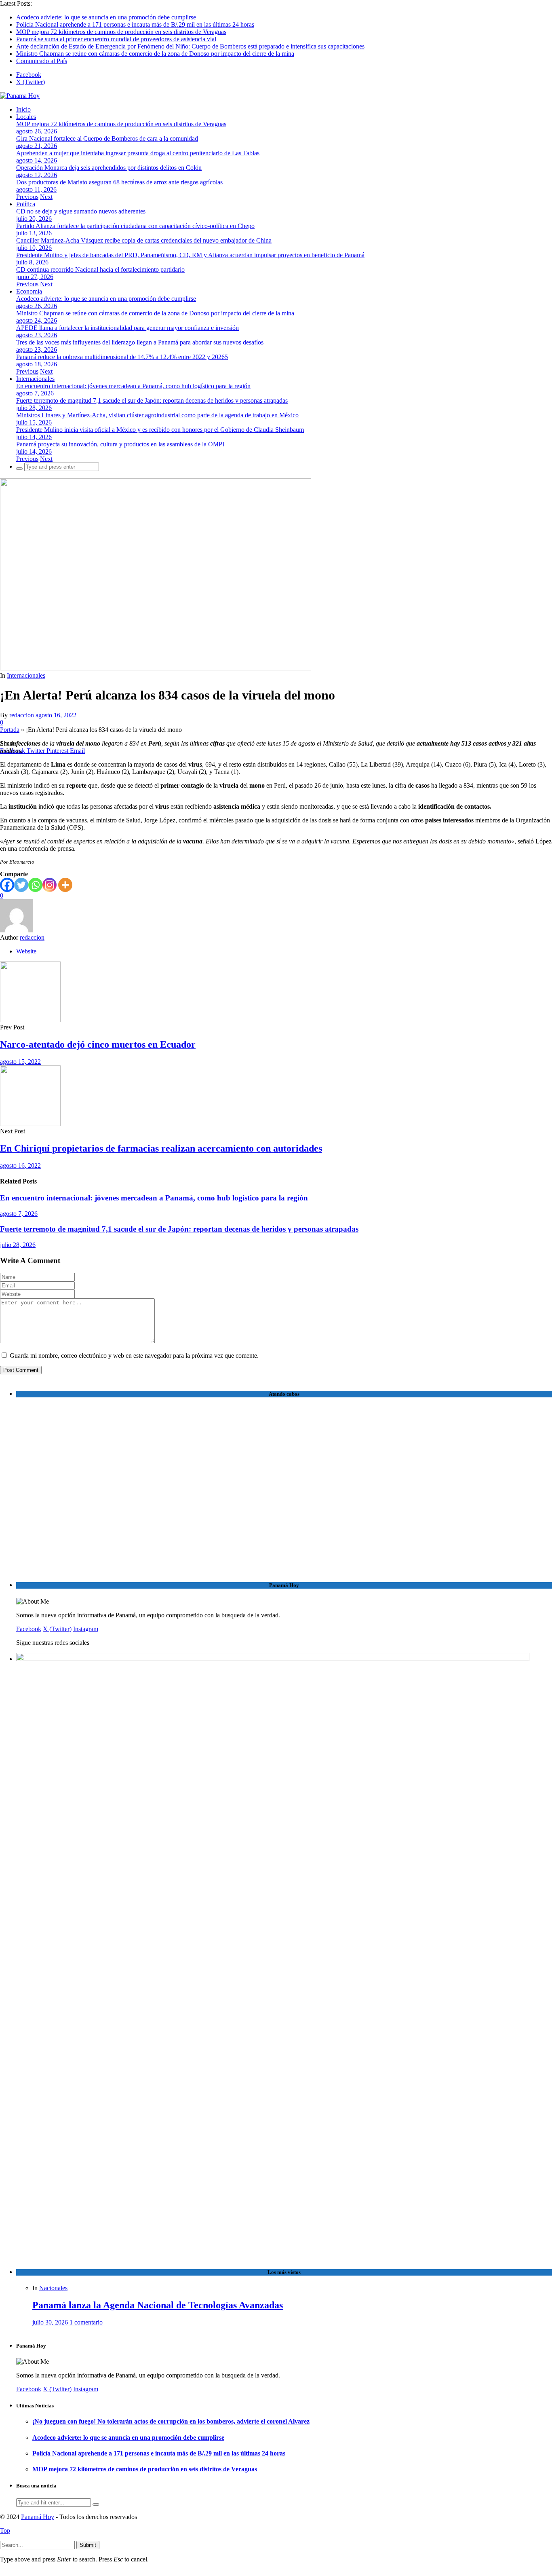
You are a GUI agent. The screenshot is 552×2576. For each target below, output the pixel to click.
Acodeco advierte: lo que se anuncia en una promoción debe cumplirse (106, 17)
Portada (10, 730)
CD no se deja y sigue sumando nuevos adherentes (81, 211)
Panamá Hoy (38, 2517)
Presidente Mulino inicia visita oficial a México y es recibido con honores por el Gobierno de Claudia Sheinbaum (160, 430)
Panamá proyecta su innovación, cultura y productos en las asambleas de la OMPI (120, 444)
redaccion (22, 715)
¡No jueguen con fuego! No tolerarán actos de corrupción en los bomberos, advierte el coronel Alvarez (171, 2421)
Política (26, 204)
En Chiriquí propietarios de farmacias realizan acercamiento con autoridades (161, 1148)
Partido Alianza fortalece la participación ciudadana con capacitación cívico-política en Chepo (135, 226)
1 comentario (86, 2322)
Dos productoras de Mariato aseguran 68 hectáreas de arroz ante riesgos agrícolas (119, 182)
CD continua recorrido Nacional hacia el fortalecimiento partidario (100, 269)
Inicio (23, 109)
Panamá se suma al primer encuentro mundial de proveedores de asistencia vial (116, 39)
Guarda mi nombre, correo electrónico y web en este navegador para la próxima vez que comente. (134, 1356)
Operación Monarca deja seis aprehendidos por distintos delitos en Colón (109, 168)
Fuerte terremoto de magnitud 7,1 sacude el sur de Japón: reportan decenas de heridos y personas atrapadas (152, 400)
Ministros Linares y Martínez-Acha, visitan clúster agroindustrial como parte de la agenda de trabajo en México (157, 415)
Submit (88, 2545)
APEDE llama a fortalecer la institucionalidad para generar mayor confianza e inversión (127, 328)
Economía (29, 291)
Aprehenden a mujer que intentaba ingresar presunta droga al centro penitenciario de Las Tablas (138, 153)
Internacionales (35, 379)
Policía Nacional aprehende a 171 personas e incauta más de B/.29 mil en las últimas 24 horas (135, 24)
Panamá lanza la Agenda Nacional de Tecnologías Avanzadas (158, 2305)
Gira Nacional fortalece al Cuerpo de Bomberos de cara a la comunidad (107, 138)
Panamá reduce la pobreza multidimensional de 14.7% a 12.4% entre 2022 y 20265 (122, 357)
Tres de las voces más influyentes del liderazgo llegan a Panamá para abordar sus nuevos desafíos (140, 342)
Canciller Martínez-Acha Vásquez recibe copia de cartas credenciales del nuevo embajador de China (144, 240)
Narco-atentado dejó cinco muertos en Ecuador (98, 1044)
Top (5, 2531)
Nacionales (53, 2288)
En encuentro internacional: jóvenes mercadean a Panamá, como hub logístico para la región (133, 386)
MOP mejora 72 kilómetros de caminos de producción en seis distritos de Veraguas (121, 32)
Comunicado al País (42, 61)
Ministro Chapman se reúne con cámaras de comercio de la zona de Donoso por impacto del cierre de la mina (155, 54)
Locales (26, 117)
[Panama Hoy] (20, 96)
